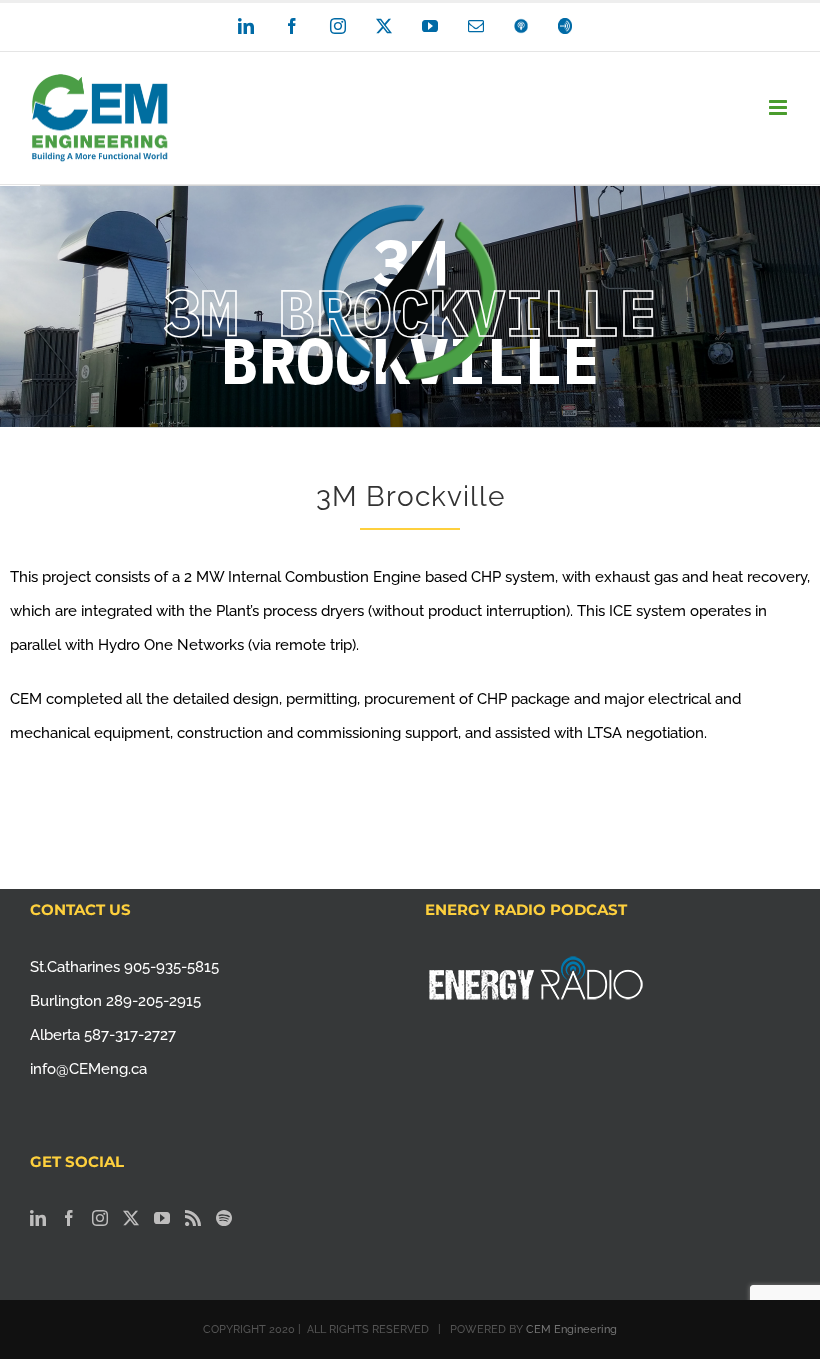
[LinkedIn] (38, 1218)
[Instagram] (100, 1218)
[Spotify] (224, 1218)
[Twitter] (131, 1218)
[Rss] (193, 1218)
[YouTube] (162, 1218)
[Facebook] (69, 1218)
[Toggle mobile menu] (779, 107)
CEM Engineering (571, 1329)
